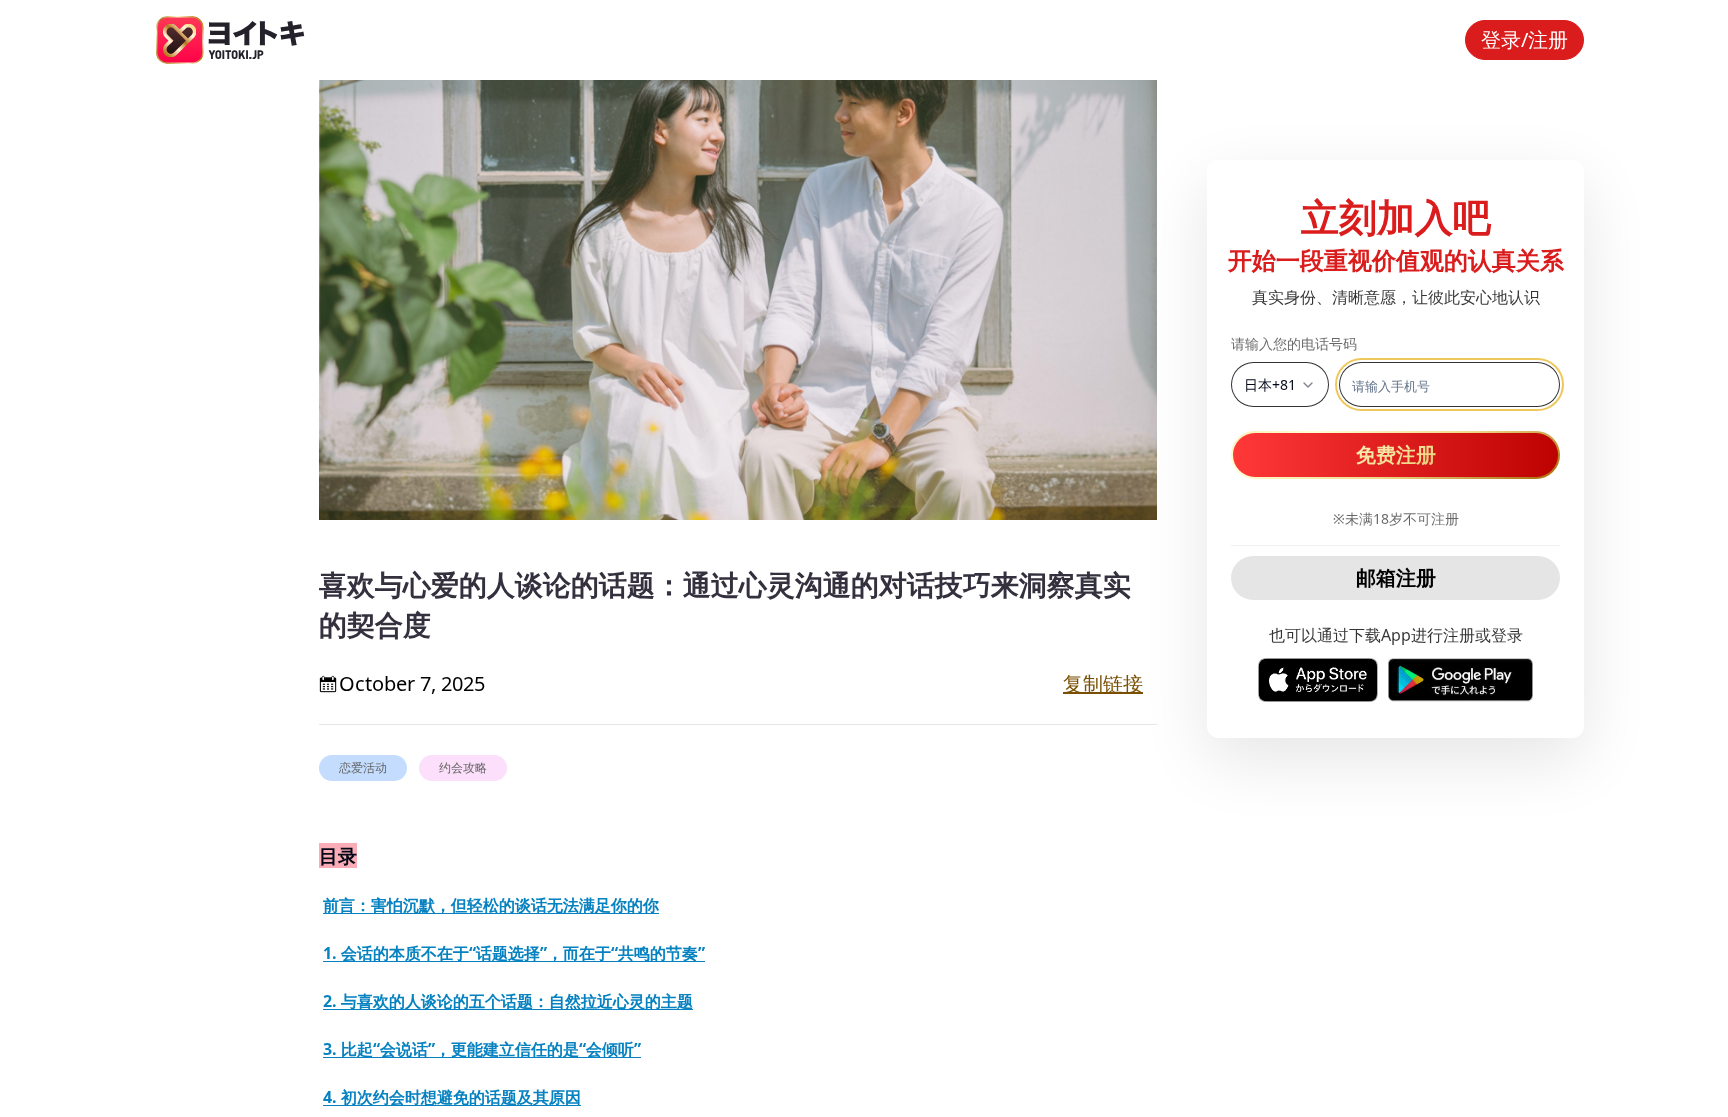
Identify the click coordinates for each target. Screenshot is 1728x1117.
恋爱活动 (363, 767)
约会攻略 (463, 767)
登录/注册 (1524, 39)
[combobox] (1280, 384)
